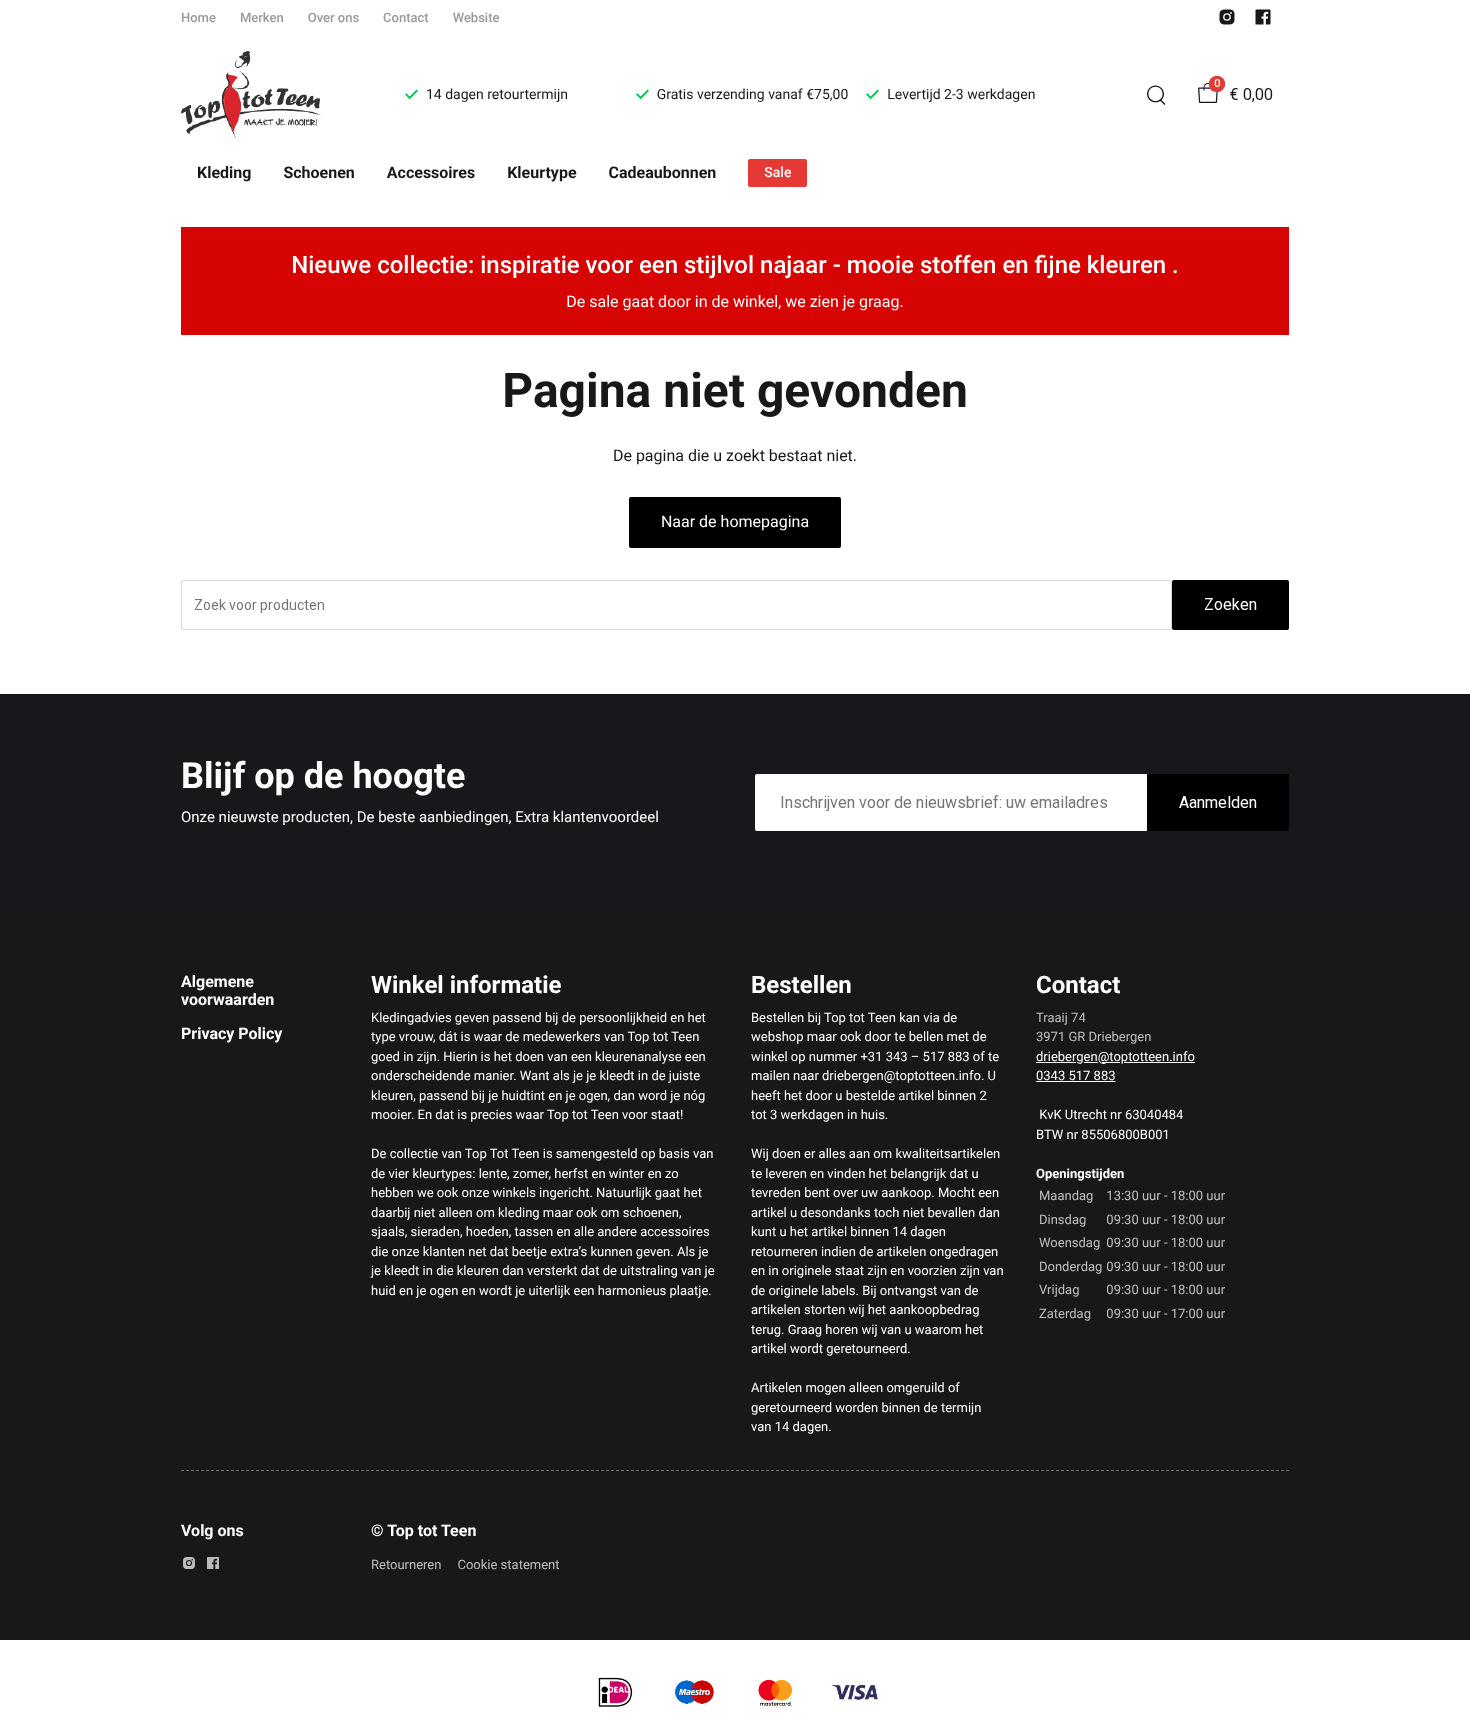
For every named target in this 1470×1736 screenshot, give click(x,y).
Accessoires (431, 172)
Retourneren (406, 1565)
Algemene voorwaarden (227, 990)
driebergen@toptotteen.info (1115, 1057)
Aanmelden (1218, 802)
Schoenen (318, 172)
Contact (406, 18)
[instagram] (1227, 21)
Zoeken (1230, 604)
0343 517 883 (1076, 1076)
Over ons (333, 18)
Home (198, 18)
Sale (777, 173)
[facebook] (1263, 21)
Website (476, 18)
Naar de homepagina (735, 521)
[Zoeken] (1156, 95)
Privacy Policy (231, 1033)
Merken (262, 18)
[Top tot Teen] (269, 95)
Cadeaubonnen (663, 172)
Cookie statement (508, 1565)
